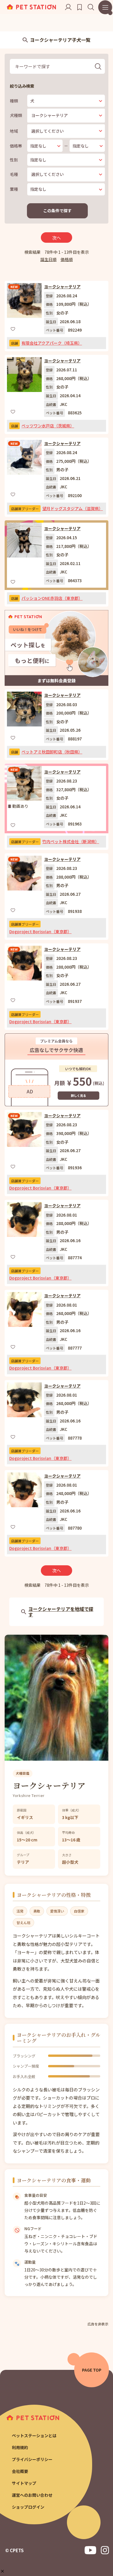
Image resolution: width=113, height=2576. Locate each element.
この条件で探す (57, 211)
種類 (14, 101)
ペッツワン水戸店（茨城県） (48, 426)
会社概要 (20, 2471)
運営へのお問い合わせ (32, 2495)
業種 (14, 189)
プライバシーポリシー (32, 2459)
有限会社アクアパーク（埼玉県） (52, 343)
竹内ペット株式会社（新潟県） (71, 841)
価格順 (67, 259)
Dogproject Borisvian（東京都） (40, 931)
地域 (14, 131)
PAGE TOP (92, 2370)
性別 (14, 160)
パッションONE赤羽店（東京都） (52, 598)
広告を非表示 (98, 2324)
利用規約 (20, 2447)
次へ (57, 238)
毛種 (14, 174)
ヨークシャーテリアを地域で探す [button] (61, 1612)
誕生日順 (48, 259)
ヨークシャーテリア (62, 287)
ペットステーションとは (34, 2435)
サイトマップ (24, 2483)
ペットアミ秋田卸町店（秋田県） (52, 752)
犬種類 (16, 115)
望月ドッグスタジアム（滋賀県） (73, 508)
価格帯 (16, 146)
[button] (2, 2571)
